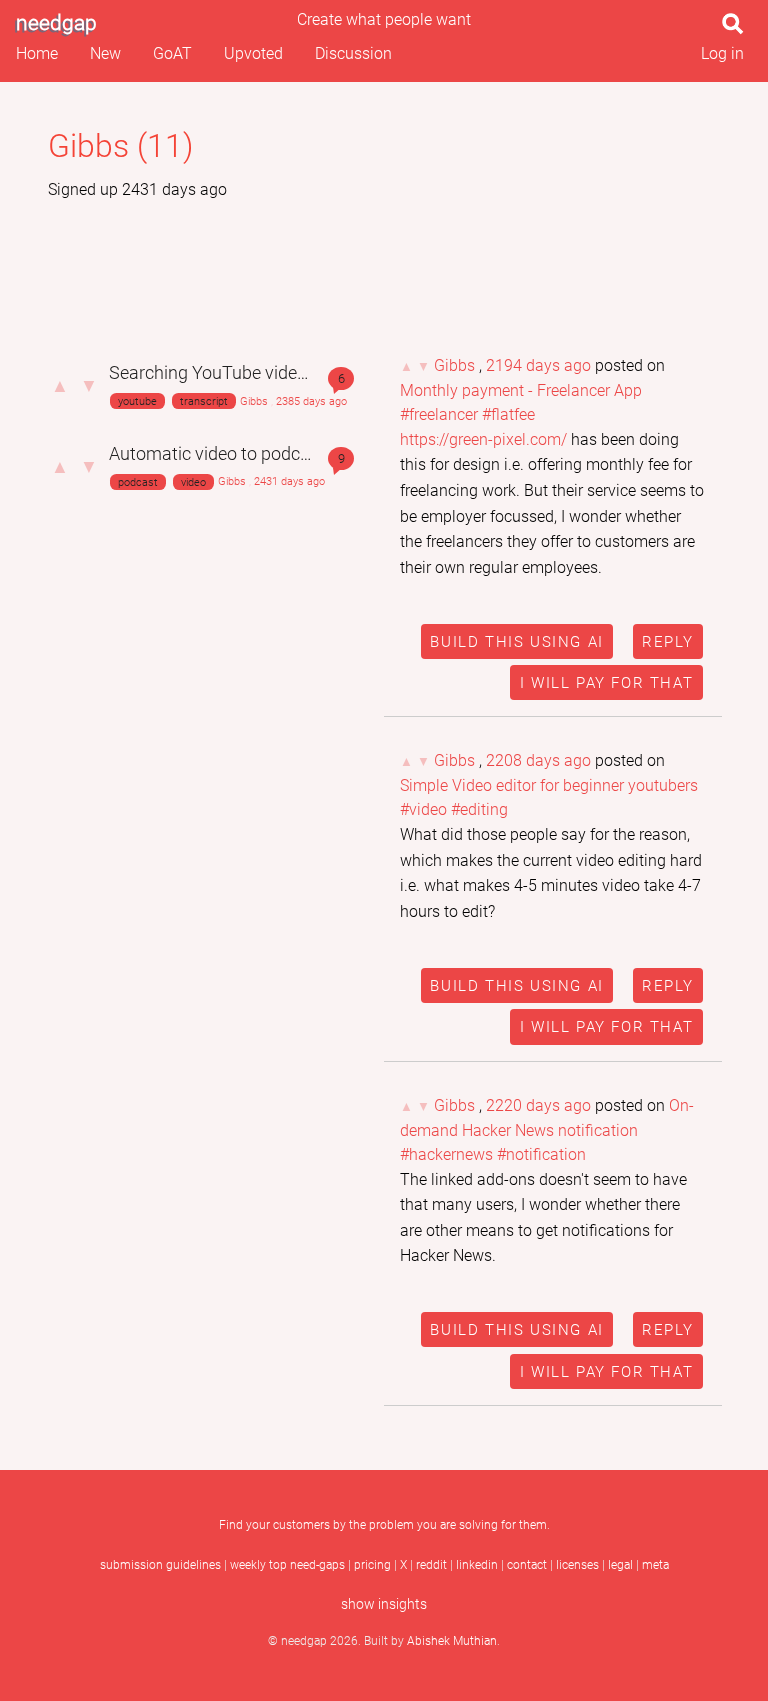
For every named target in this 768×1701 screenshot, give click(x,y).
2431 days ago (289, 481)
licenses (577, 1565)
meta (655, 1565)
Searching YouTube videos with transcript (271, 373)
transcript (204, 401)
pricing (372, 1565)
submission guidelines (160, 1565)
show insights (384, 1604)
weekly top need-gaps (287, 1565)
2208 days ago (538, 760)
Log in (722, 53)
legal (620, 1565)
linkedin (477, 1565)
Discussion (353, 53)
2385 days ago (311, 401)
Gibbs (254, 401)
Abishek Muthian (452, 1641)
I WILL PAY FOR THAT (606, 683)
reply (667, 642)
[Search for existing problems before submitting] (737, 29)
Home (37, 53)
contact (527, 1565)
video (193, 481)
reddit (431, 1565)
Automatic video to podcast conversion (262, 454)
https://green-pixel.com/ (483, 439)
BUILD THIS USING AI (516, 642)
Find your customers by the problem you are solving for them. (384, 1525)
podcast (138, 481)
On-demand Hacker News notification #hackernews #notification (547, 1130)
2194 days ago (538, 365)
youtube (137, 401)
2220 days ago (538, 1105)
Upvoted (253, 53)
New (105, 53)
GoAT (172, 53)
